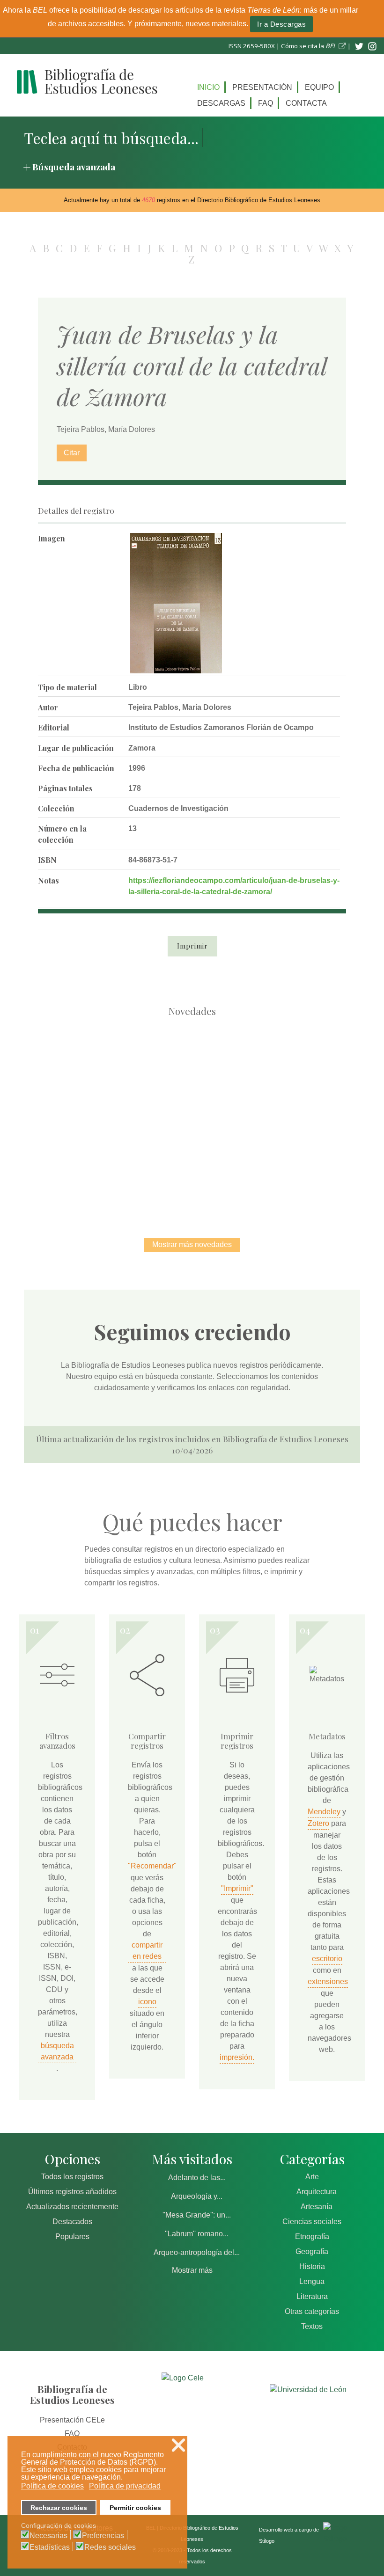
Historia (312, 2266)
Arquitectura (317, 2192)
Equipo (319, 87)
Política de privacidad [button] (125, 2486)
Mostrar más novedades (192, 1244)
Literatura (312, 2296)
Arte (312, 2177)
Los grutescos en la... (192, 1069)
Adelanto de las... (197, 2178)
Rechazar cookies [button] (59, 2508)
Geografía (312, 2251)
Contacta (306, 103)
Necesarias (48, 2536)
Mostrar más (192, 2270)
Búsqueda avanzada (74, 167)
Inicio (208, 87)
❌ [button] (178, 2445)
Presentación (262, 87)
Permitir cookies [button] (135, 2508)
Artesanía (317, 2207)
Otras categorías (312, 2311)
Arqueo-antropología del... (197, 2252)
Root (111, 1086)
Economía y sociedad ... (241, 1166)
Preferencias (103, 2536)
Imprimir (192, 946)
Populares (72, 2237)
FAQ (266, 103)
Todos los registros (72, 2177)
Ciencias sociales (312, 2222)
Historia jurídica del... (290, 1069)
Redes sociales (110, 2547)
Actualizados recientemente (72, 2207)
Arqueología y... (197, 2196)
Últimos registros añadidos (72, 2192)
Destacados (72, 2222)
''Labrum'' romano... (197, 2234)
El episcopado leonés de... (94, 1069)
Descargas (221, 103)
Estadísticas (50, 2547)
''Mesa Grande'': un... (197, 2215)
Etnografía (312, 2237)
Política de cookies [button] (52, 2486)
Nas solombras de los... (143, 1166)
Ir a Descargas (281, 24)
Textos (312, 2326)
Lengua (312, 2281)
